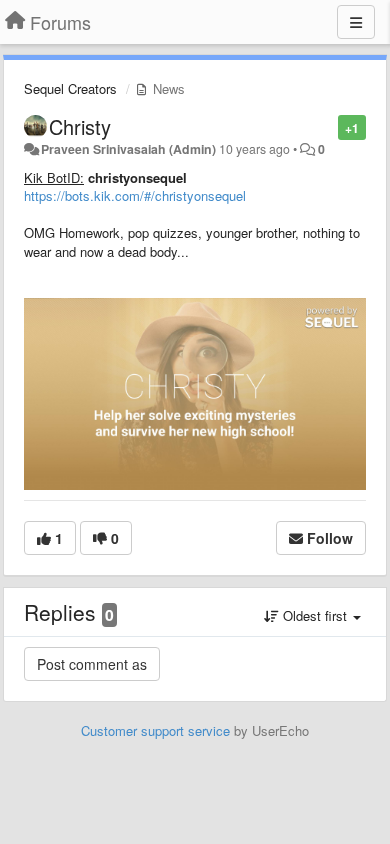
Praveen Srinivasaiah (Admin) (128, 149)
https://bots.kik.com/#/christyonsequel (135, 195)
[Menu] (356, 22)
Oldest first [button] (315, 615)
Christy (80, 126)
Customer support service (155, 730)
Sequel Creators (70, 88)
